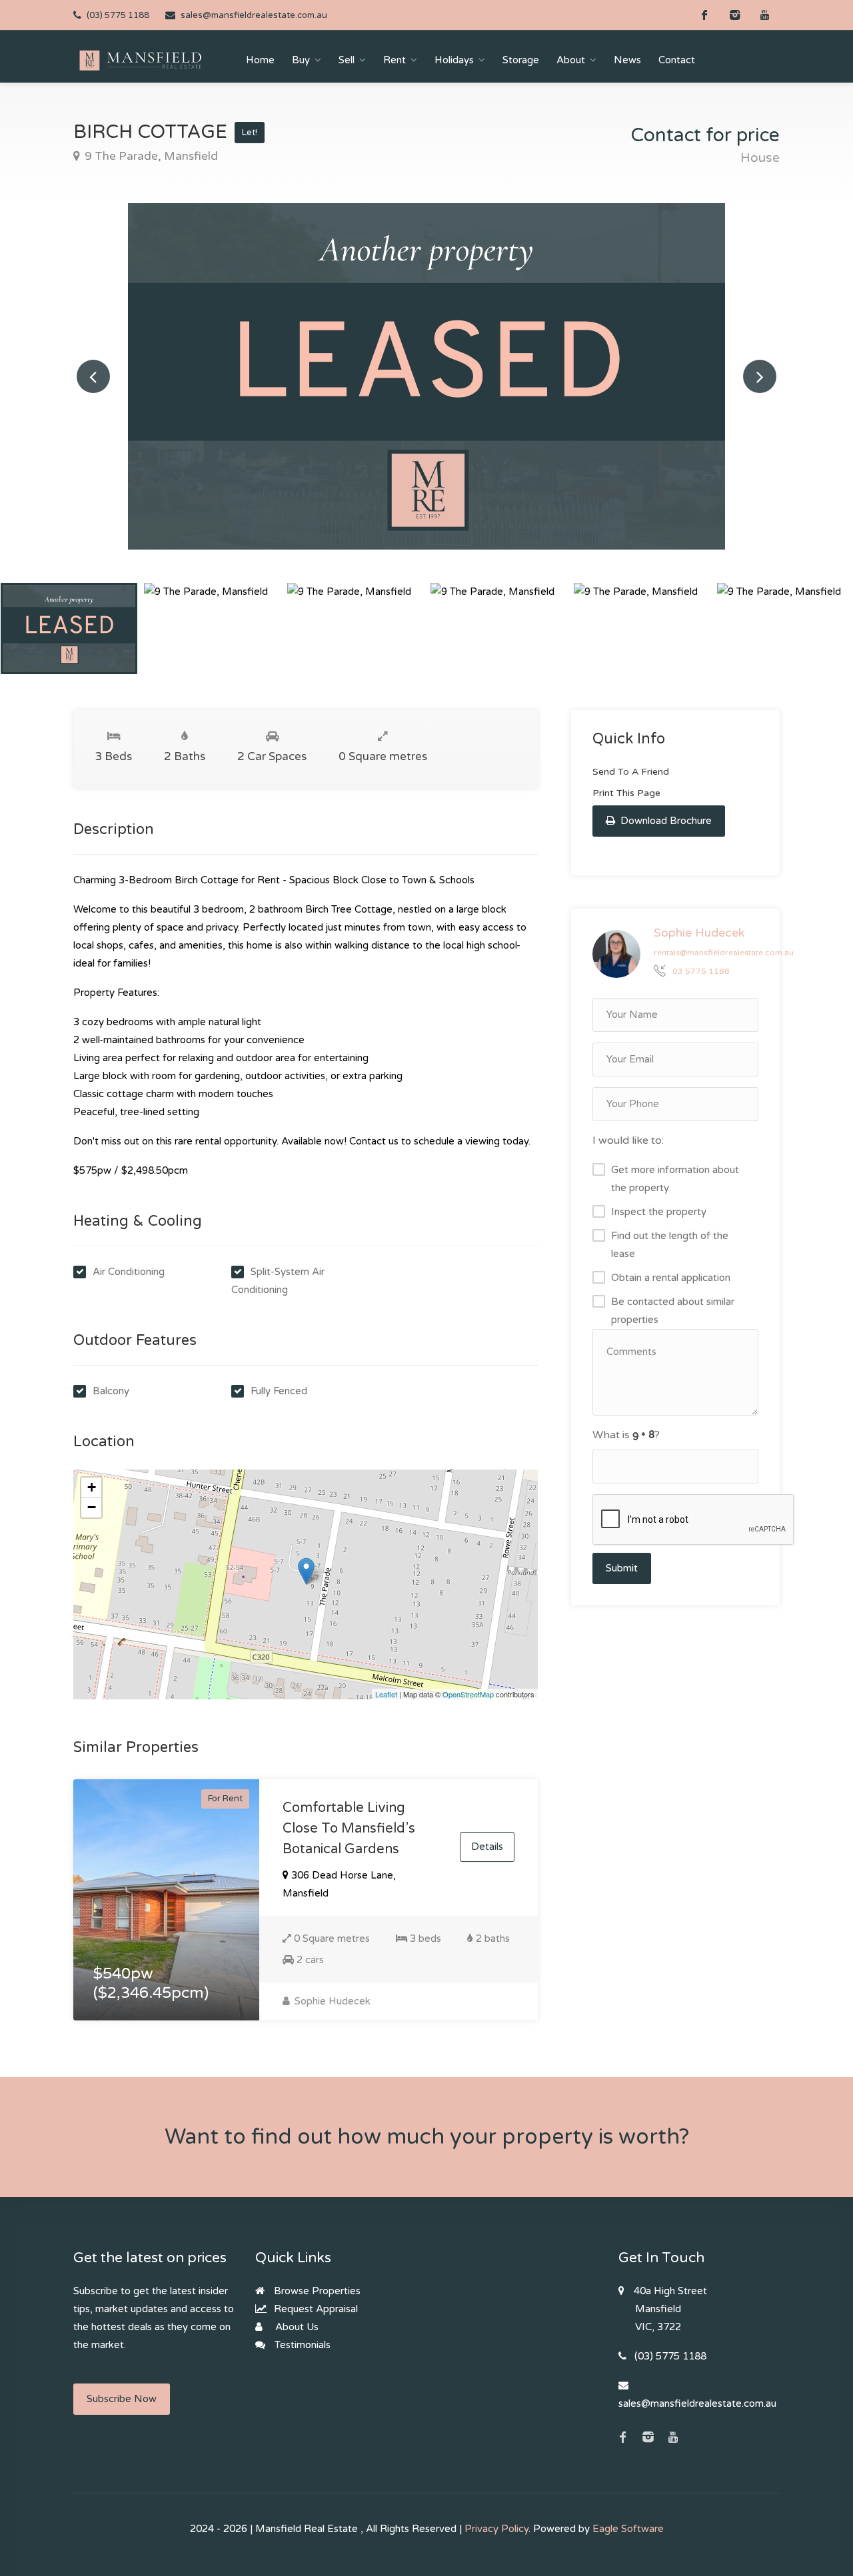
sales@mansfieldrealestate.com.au (254, 15)
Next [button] (760, 376)
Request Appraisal (315, 2309)
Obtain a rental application (671, 1278)
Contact (677, 60)
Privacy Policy (496, 2529)
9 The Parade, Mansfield (150, 156)
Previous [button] (93, 376)
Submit (622, 1568)
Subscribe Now (122, 2399)
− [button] (92, 1507)
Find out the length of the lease (670, 1245)
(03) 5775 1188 (118, 15)
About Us (296, 2327)
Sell (347, 60)
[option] (426, 376)
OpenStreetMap (468, 1694)
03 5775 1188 (701, 972)
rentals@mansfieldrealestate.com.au (724, 953)
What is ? (626, 1435)
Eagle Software (628, 2529)
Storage (521, 60)
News (627, 60)
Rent (395, 60)
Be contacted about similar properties (673, 1311)
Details (487, 1847)
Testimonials (301, 2345)
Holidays (454, 60)
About (571, 60)
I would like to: (628, 1140)
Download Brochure (665, 821)
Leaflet (386, 1694)
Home (260, 60)
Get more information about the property (675, 1179)
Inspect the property (659, 1212)
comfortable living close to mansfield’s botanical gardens (349, 1829)
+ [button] (92, 1487)
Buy (301, 60)
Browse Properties (316, 2291)
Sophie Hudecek (331, 2001)
